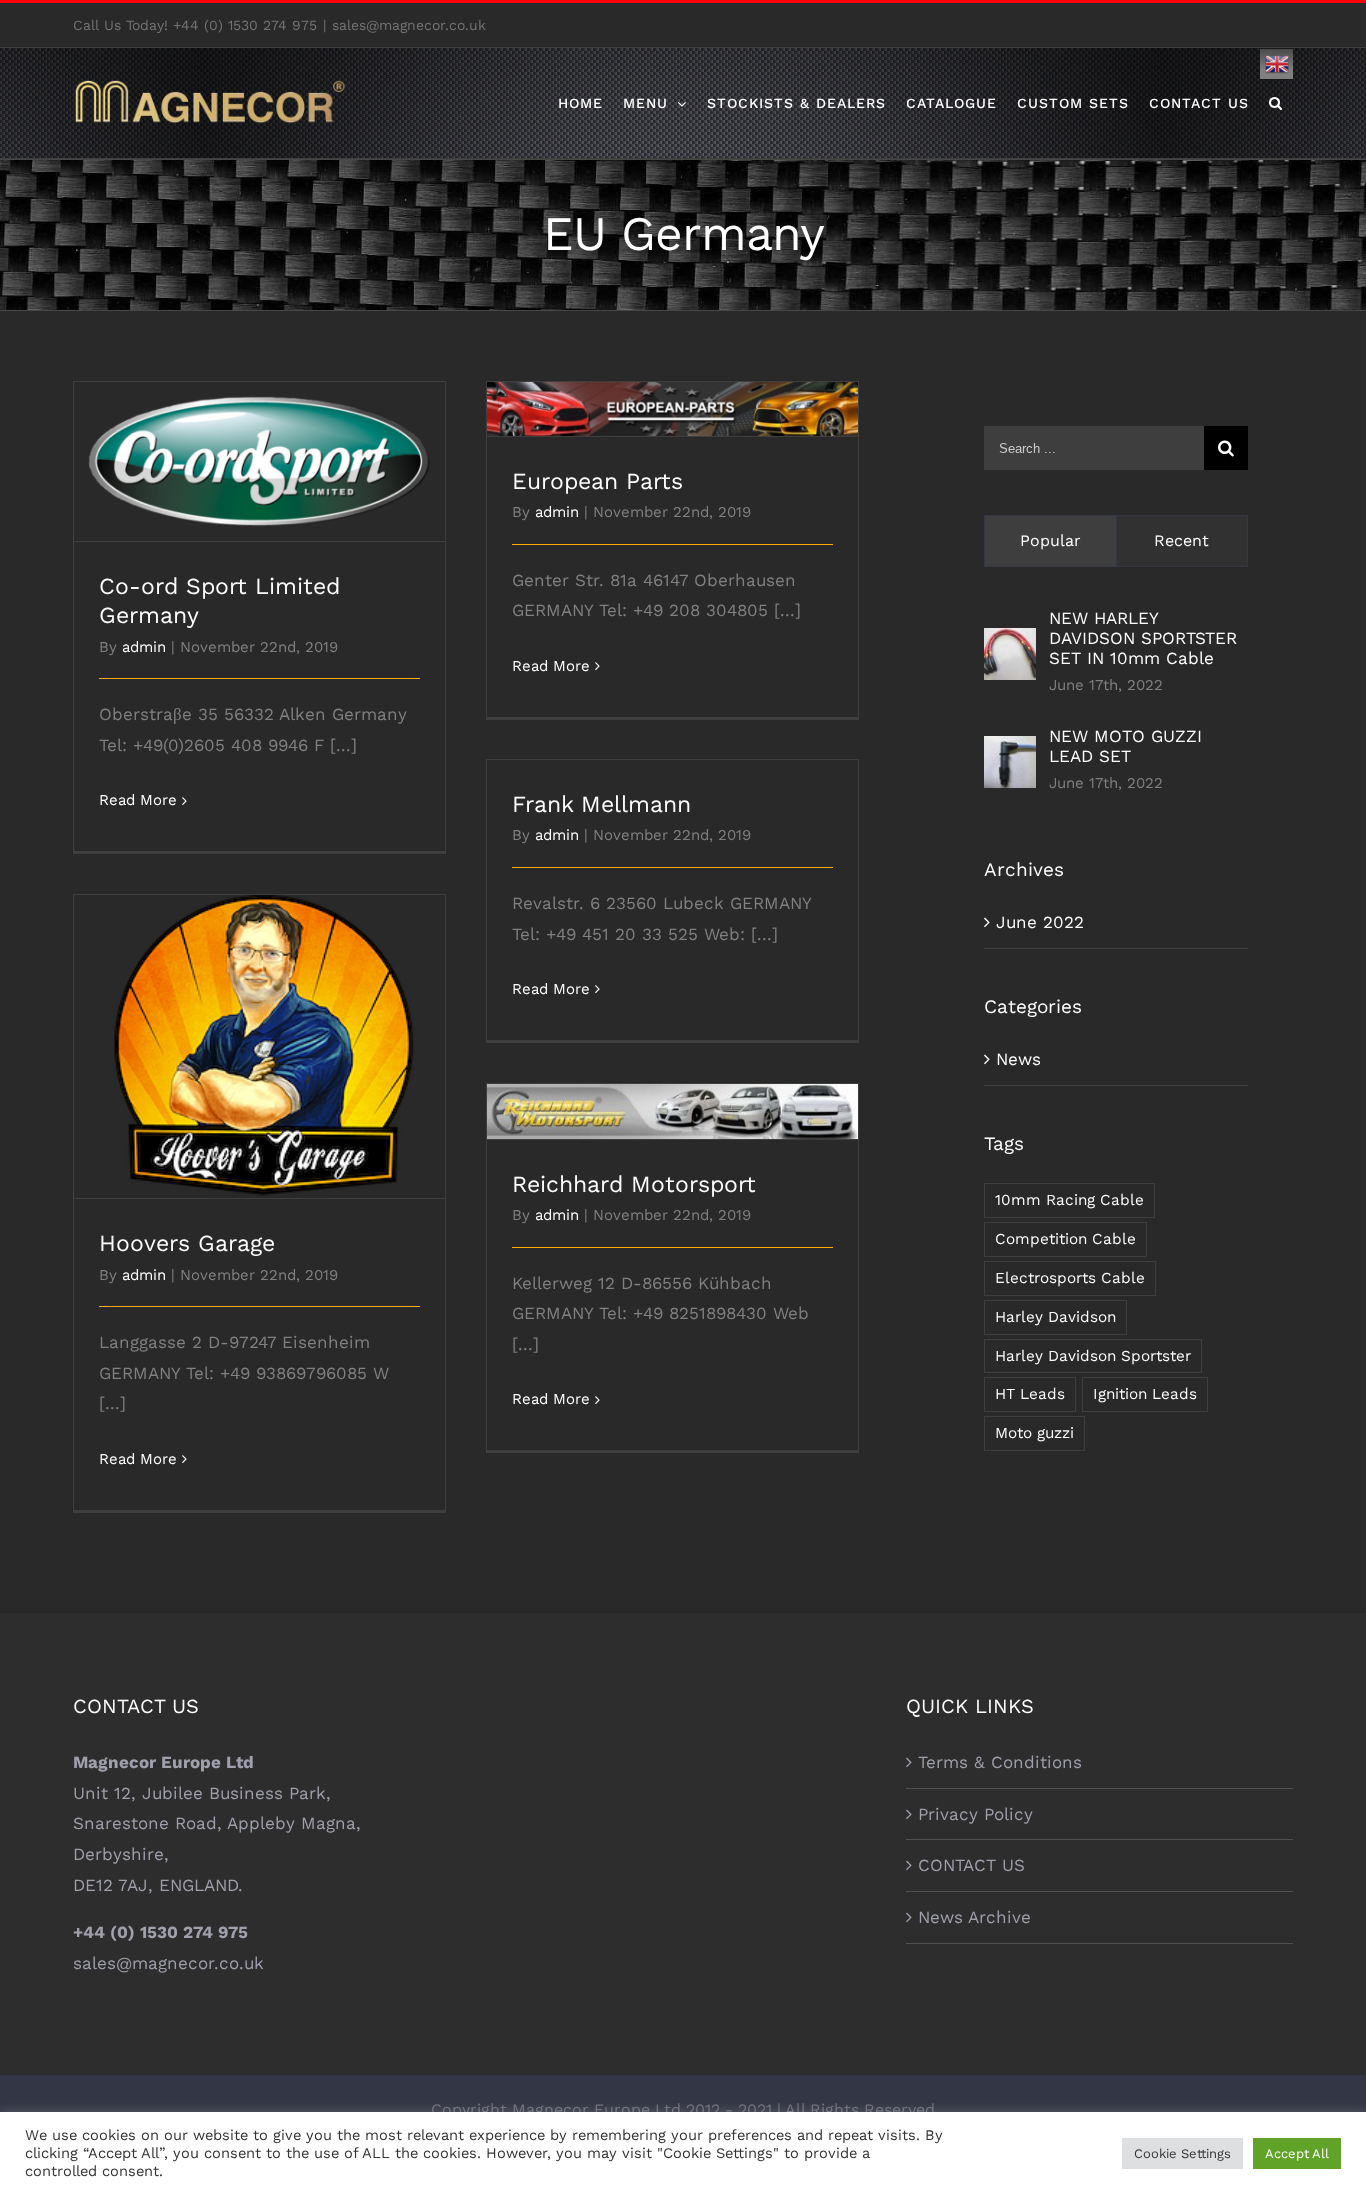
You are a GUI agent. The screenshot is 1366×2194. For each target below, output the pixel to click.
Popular (1050, 540)
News (1018, 1059)
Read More (138, 800)
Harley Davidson (1055, 1317)
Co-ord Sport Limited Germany (259, 444)
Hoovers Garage (259, 1029)
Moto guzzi (1034, 1433)
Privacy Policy (975, 1814)
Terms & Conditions (1000, 1762)
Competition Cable (1065, 1239)
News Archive (974, 1917)
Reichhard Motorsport (672, 1094)
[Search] (1276, 103)
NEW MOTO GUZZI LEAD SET (1125, 746)
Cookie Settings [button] (1182, 2153)
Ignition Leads (1145, 1394)
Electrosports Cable (1070, 1278)
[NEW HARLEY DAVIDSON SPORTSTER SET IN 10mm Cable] (1010, 643)
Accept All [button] (1297, 2153)
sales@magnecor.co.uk (409, 25)
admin (144, 647)
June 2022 (1040, 922)
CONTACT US (971, 1865)
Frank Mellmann (601, 804)
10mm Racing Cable (1069, 1200)
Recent (1181, 540)
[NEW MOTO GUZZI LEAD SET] (1010, 751)
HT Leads (1030, 1394)
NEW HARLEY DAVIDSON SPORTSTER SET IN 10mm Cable (1143, 638)
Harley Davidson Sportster (1093, 1356)
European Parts (672, 391)
